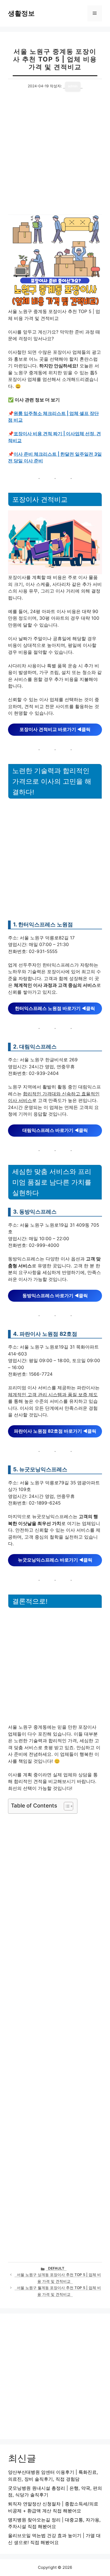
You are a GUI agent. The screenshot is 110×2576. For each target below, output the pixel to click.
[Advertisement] (55, 158)
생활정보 (21, 13)
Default (56, 2268)
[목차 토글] (66, 1806)
